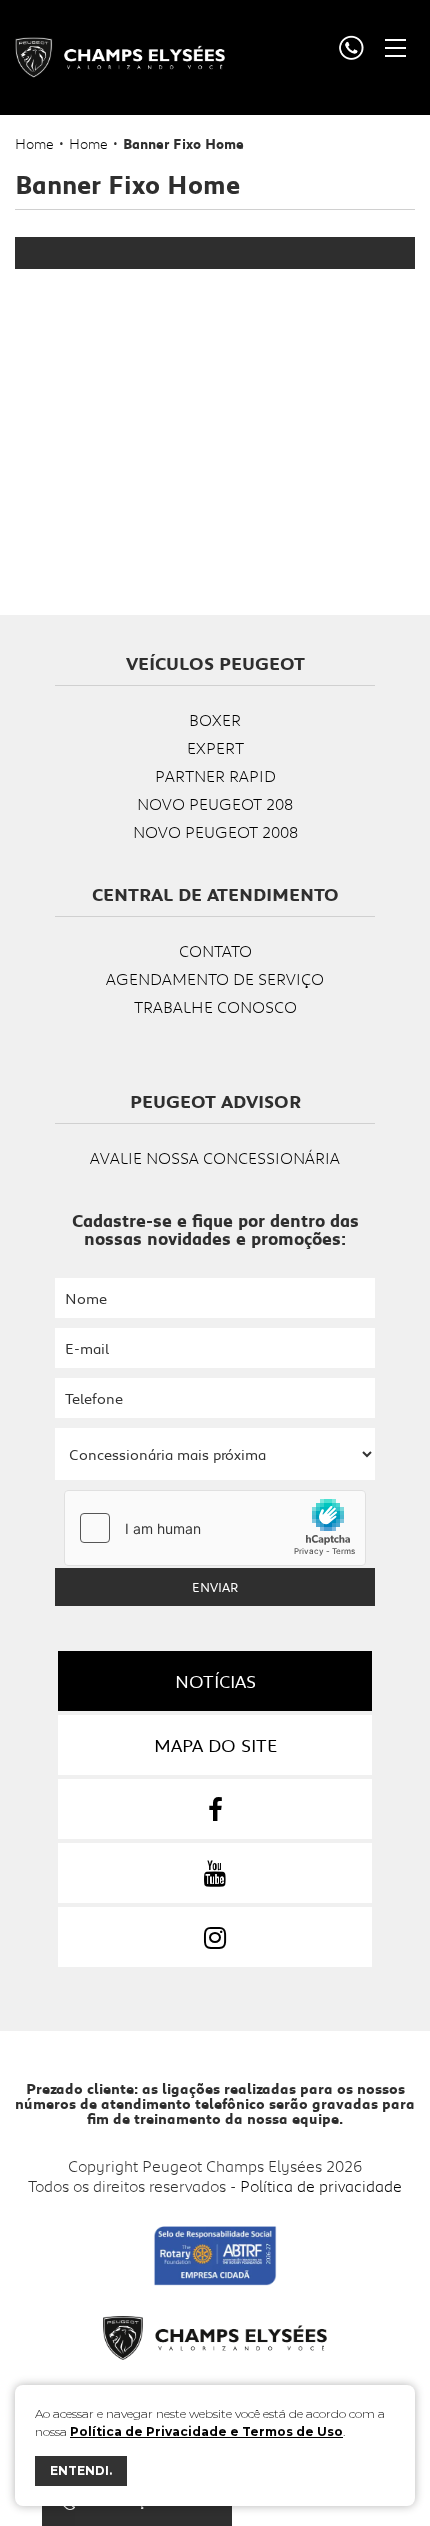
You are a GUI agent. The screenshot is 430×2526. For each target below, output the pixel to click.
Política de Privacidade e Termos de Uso (206, 2431)
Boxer (215, 719)
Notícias (215, 1681)
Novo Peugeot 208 (215, 803)
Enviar (215, 1587)
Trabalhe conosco (215, 1006)
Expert (215, 747)
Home (34, 143)
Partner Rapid (215, 775)
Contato (215, 950)
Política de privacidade (321, 2185)
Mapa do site (215, 1745)
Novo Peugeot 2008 (215, 831)
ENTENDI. (81, 2470)
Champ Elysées (120, 57)
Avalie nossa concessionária (215, 1157)
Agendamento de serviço (215, 978)
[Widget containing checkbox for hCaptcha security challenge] (215, 1528)
